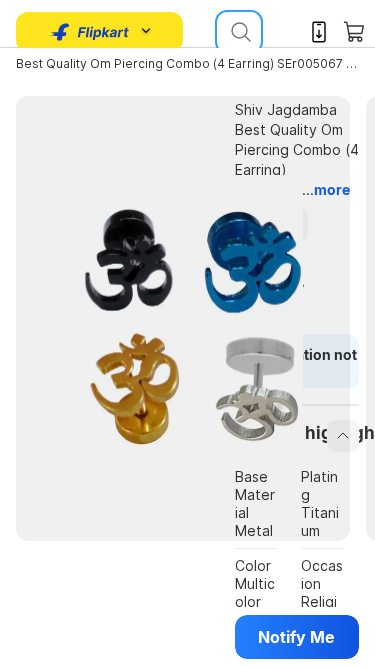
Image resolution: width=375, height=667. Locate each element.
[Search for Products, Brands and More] (239, 32)
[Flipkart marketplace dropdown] (90, 32)
